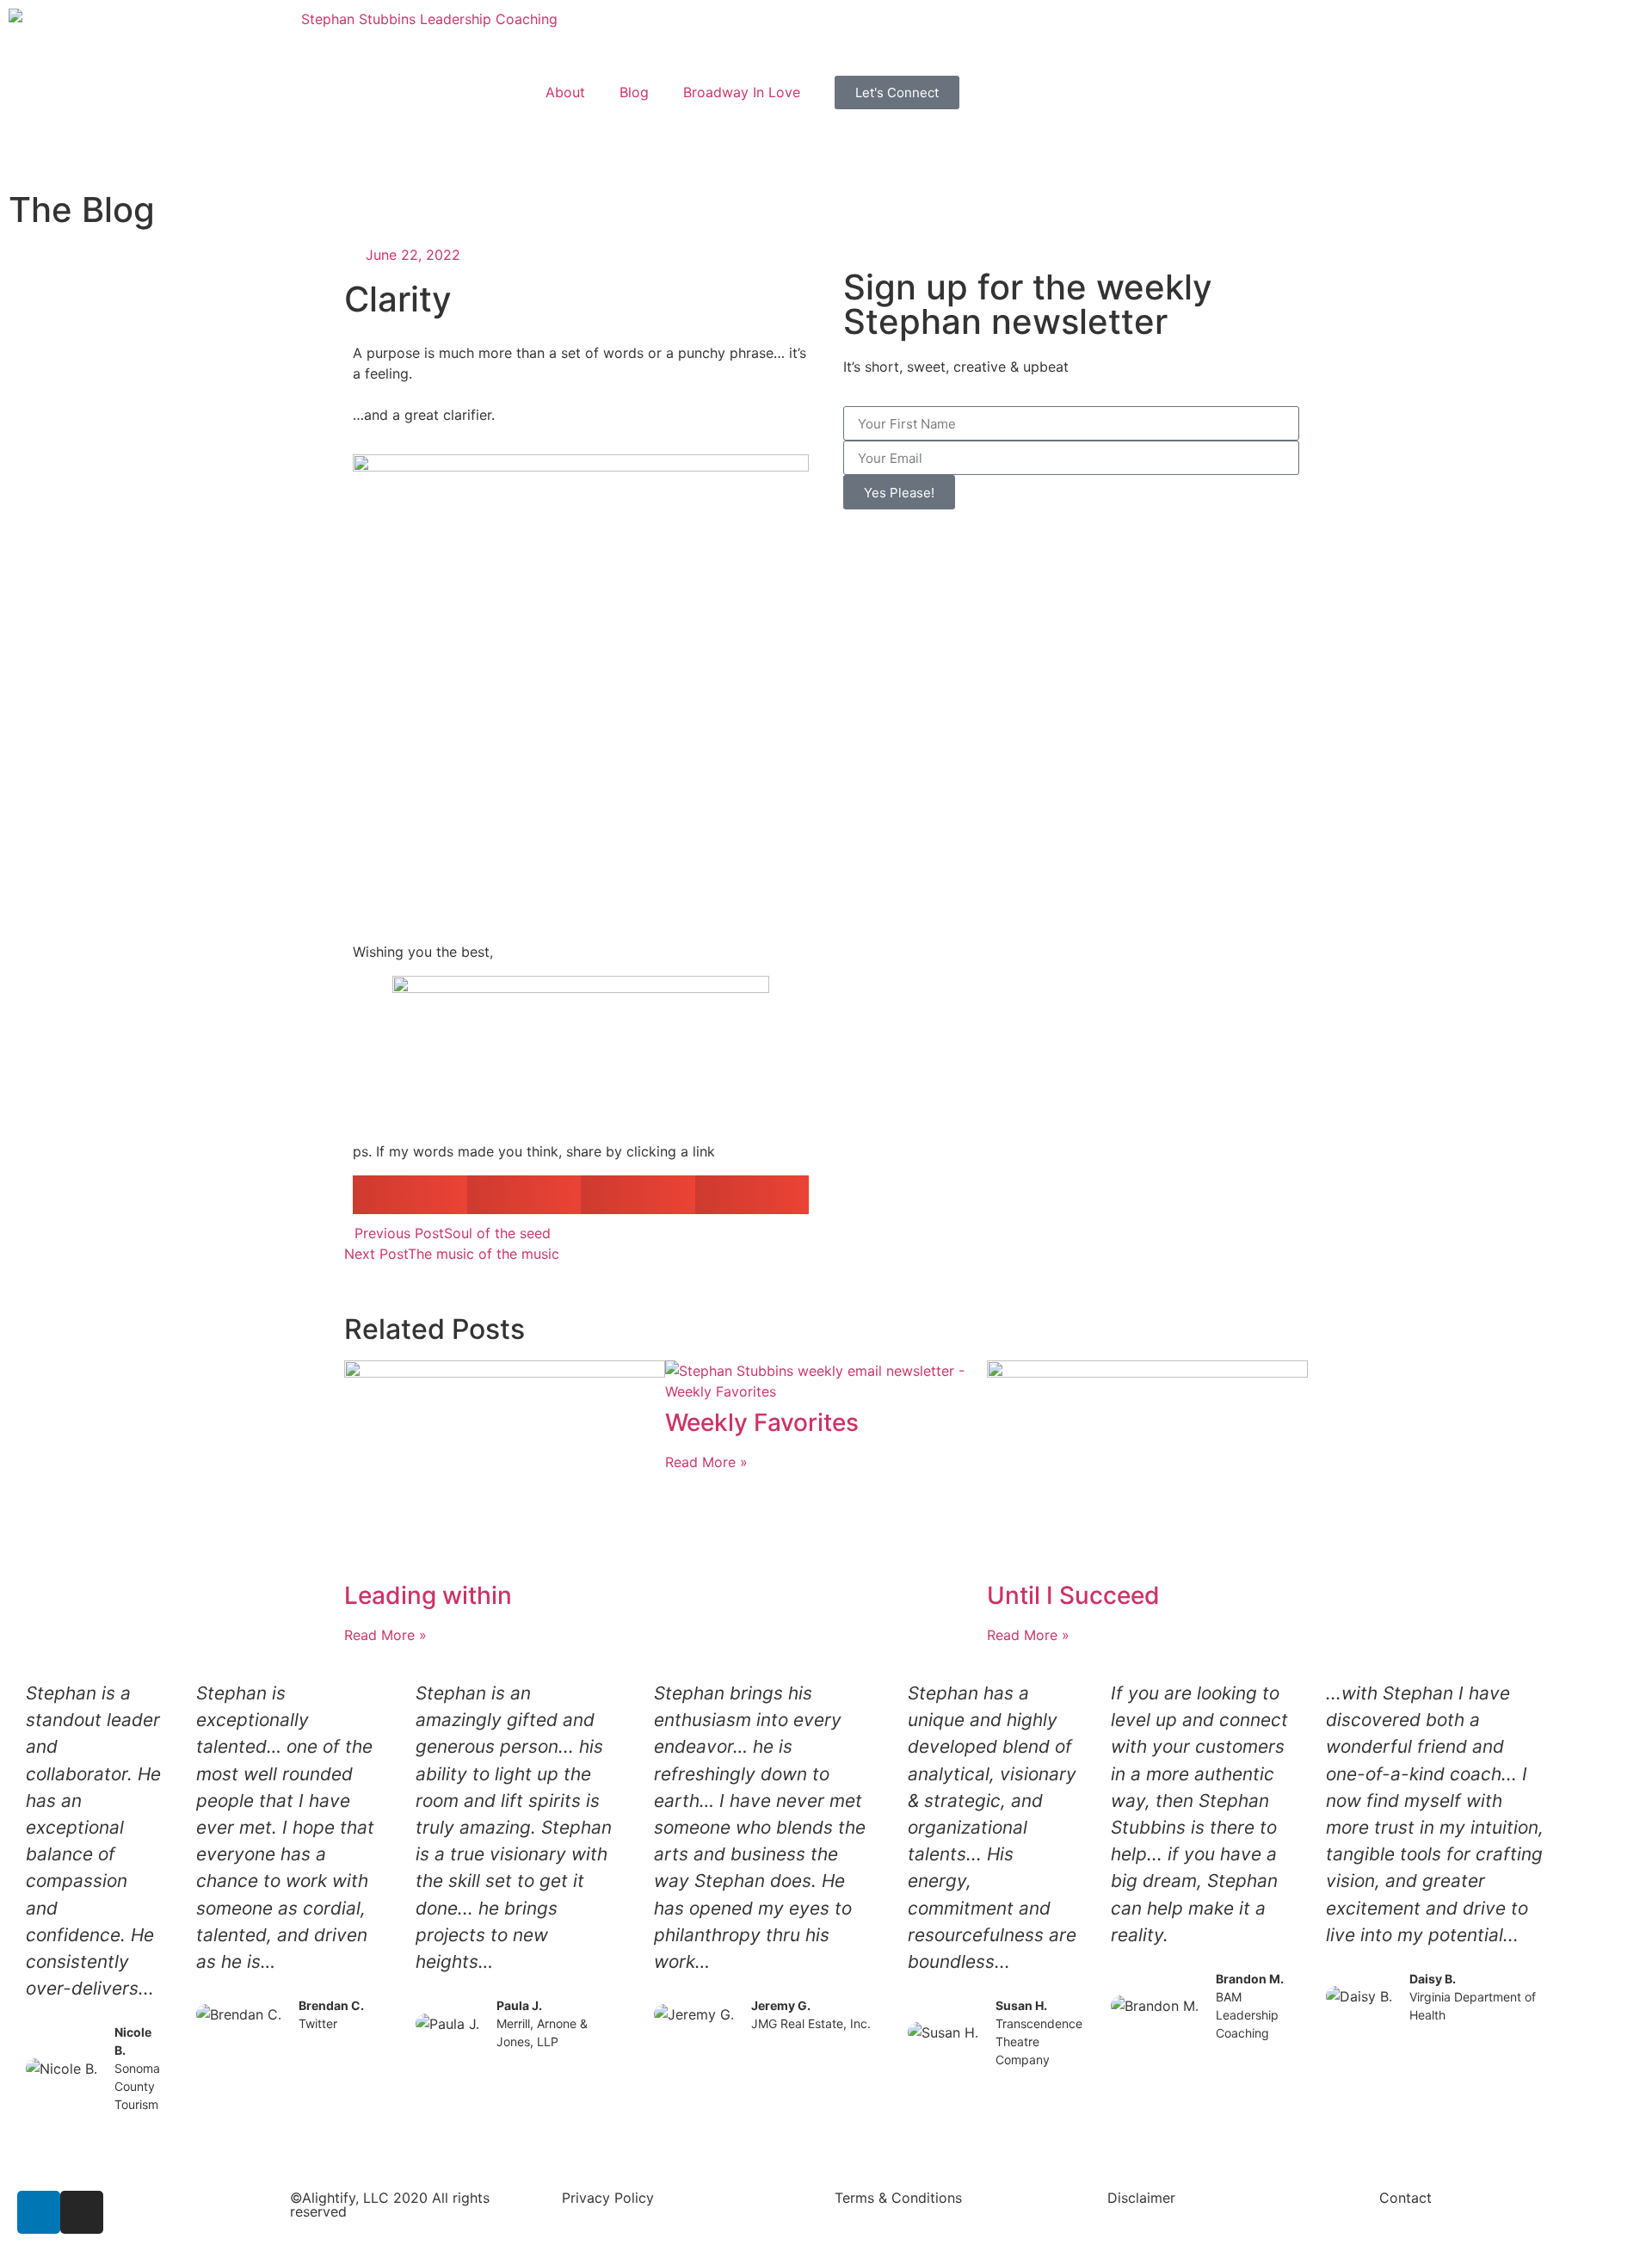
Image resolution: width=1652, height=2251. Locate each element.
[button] (410, 1195)
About (565, 92)
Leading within (428, 1595)
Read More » (385, 1635)
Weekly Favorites (762, 1422)
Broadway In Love (742, 92)
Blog (634, 92)
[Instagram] (82, 2212)
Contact (1405, 2198)
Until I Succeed (1073, 1595)
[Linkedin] (39, 2212)
